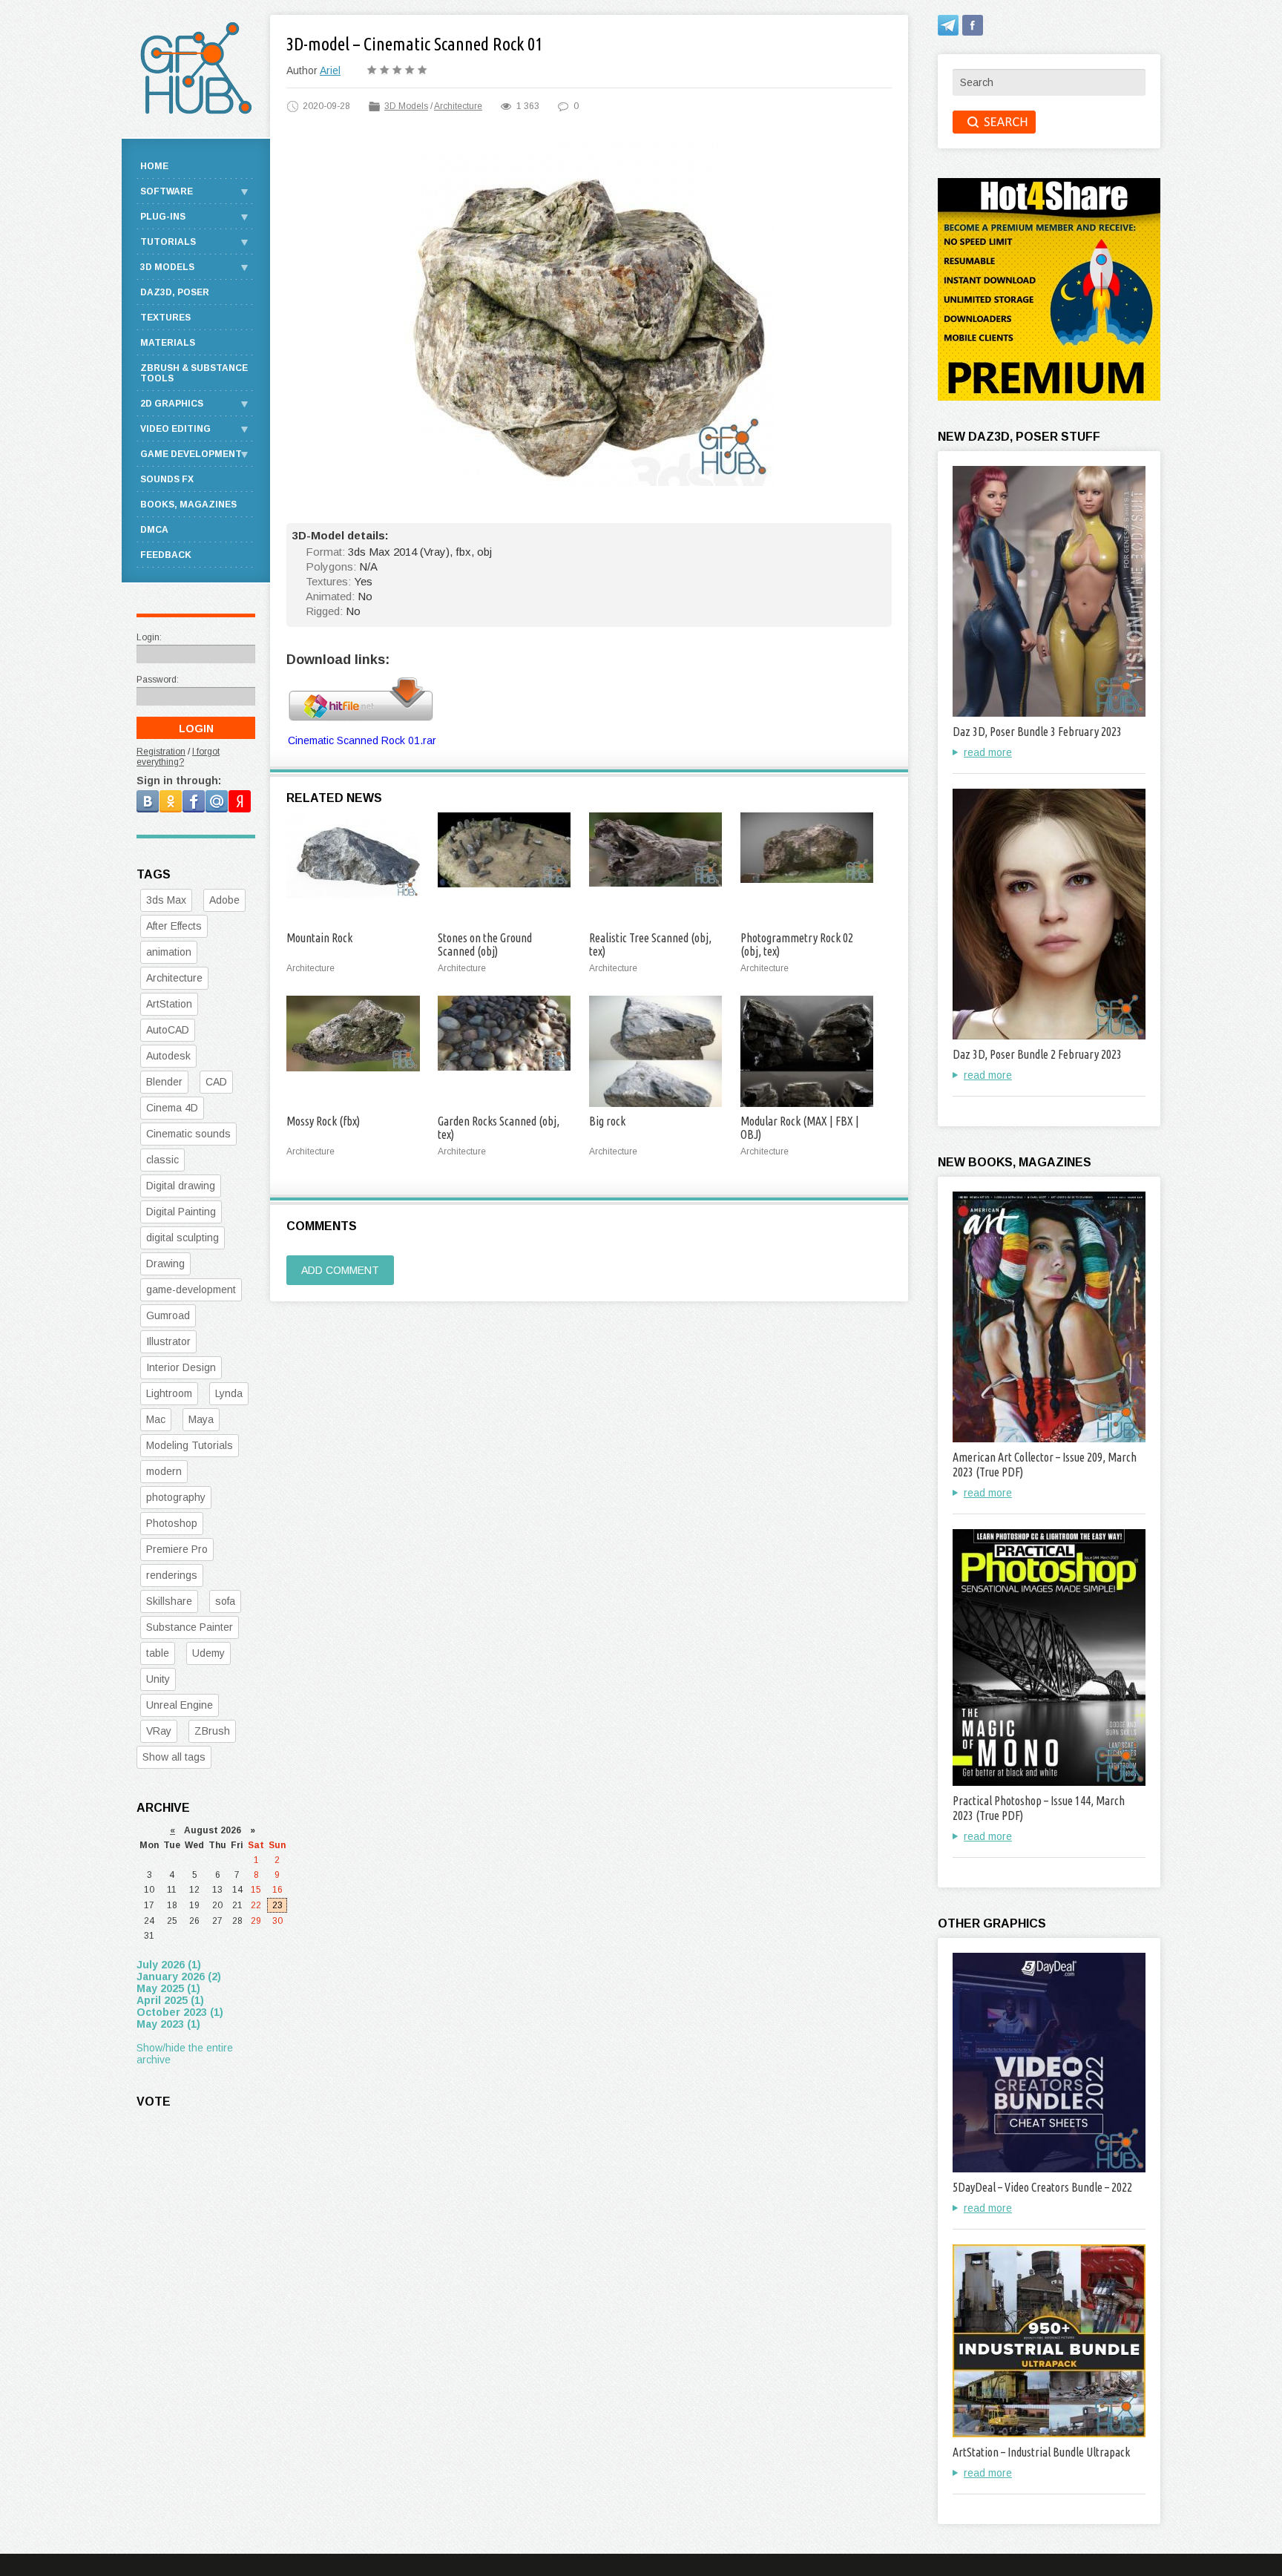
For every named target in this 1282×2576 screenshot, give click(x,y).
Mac (156, 1419)
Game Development (191, 454)
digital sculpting (183, 1238)
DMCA (154, 530)
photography (176, 1497)
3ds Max (166, 900)
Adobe (224, 900)
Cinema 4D (172, 1108)
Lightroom (169, 1393)
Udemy (208, 1653)
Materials (168, 343)
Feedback (166, 555)
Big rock (607, 1121)
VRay (159, 1731)
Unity (158, 1679)
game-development (191, 1289)
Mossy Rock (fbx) (323, 1121)
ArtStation (169, 1004)
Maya (201, 1419)
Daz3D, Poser (175, 292)
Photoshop (172, 1523)
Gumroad (168, 1315)
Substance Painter (190, 1627)
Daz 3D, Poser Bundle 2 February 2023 (1037, 1054)
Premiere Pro (177, 1549)
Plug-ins (163, 217)
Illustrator (168, 1341)
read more (988, 752)
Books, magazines (188, 505)
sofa (225, 1601)
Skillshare (169, 1601)
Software (167, 191)
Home (154, 166)
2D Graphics (172, 404)
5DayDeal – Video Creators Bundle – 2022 (1042, 2187)
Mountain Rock (319, 938)
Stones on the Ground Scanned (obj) (485, 944)
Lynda (229, 1393)
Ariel (330, 70)
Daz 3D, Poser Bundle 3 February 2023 (1037, 732)
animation (169, 952)
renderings (172, 1575)
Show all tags (174, 1757)
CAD (216, 1082)
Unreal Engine (180, 1705)
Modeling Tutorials (190, 1445)
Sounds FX (167, 479)
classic (162, 1160)
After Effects (174, 926)
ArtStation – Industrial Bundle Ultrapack (1041, 2452)
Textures (165, 318)
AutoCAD (168, 1030)
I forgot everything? (178, 757)
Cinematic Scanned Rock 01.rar (362, 740)
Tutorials (168, 242)
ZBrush (212, 1731)
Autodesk (168, 1056)
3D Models (406, 106)
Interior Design (181, 1367)
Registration (161, 752)
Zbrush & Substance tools (194, 373)
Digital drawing (181, 1186)
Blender (164, 1082)
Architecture (458, 106)
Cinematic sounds (188, 1134)
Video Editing (175, 429)
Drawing (165, 1264)
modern (164, 1471)
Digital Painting (181, 1212)
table (158, 1653)
